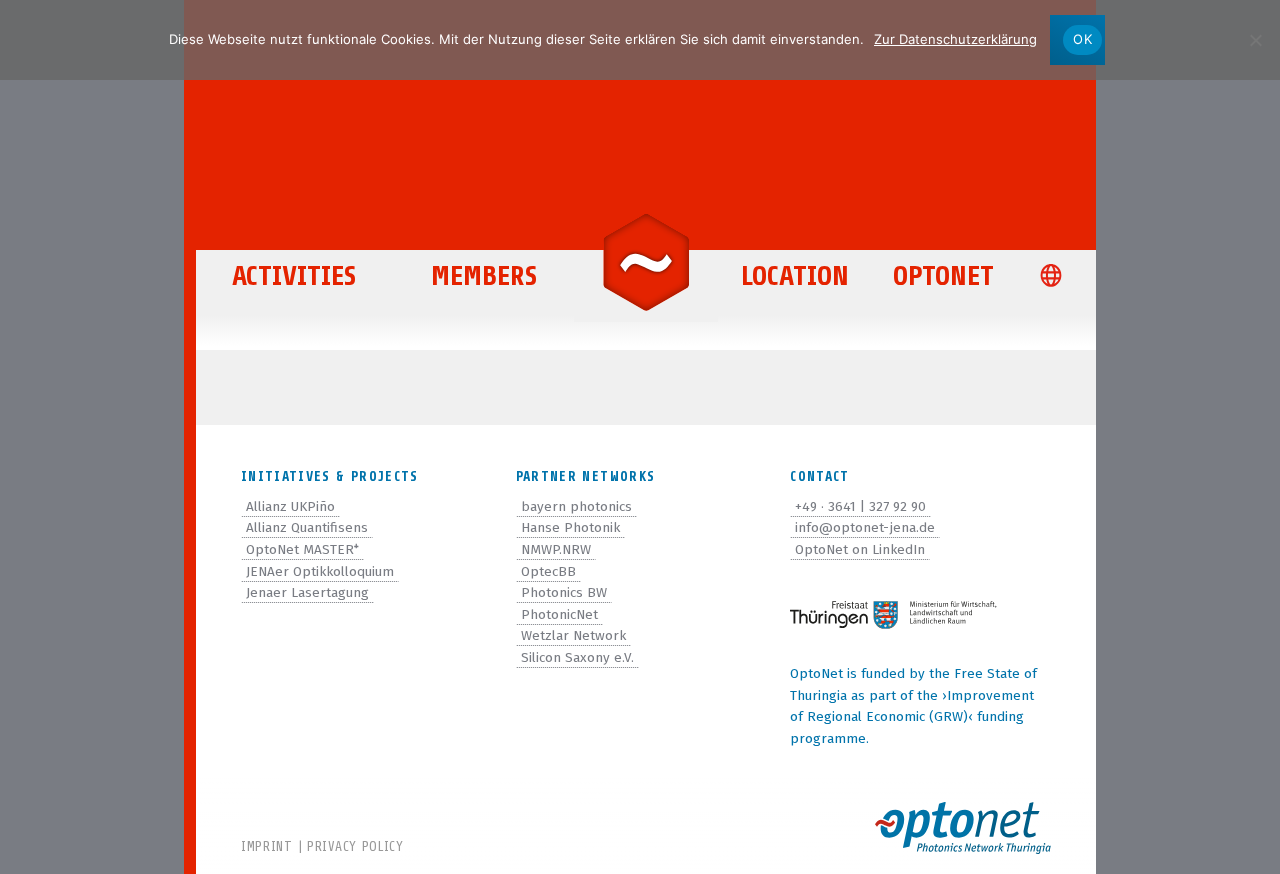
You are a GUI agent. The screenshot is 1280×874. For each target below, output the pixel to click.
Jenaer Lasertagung (307, 592)
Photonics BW (564, 592)
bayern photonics (576, 506)
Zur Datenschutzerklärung (955, 39)
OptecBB (548, 571)
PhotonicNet (559, 614)
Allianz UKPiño (290, 506)
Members (484, 276)
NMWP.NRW (556, 549)
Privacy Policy (355, 846)
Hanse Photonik (570, 527)
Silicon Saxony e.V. (577, 657)
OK (1082, 39)
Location (795, 276)
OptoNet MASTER (302, 549)
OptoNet (943, 276)
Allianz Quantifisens (307, 527)
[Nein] (1255, 40)
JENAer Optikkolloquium (320, 571)
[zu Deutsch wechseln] (1055, 277)
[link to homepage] (646, 261)
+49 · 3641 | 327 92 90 (860, 506)
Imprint (267, 846)
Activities (294, 276)
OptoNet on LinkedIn (860, 549)
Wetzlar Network (573, 635)
